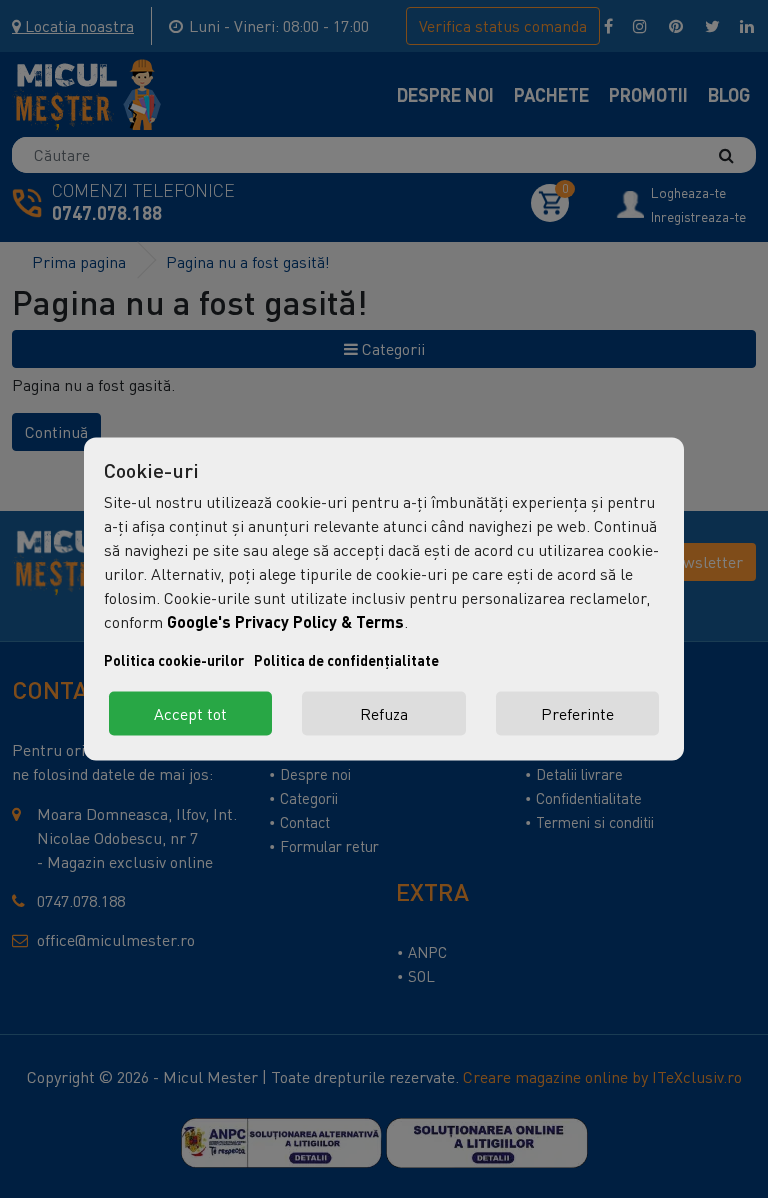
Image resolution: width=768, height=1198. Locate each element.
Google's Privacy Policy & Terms (285, 621)
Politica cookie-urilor (174, 660)
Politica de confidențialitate (346, 660)
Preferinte (577, 714)
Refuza (384, 714)
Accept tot (190, 714)
